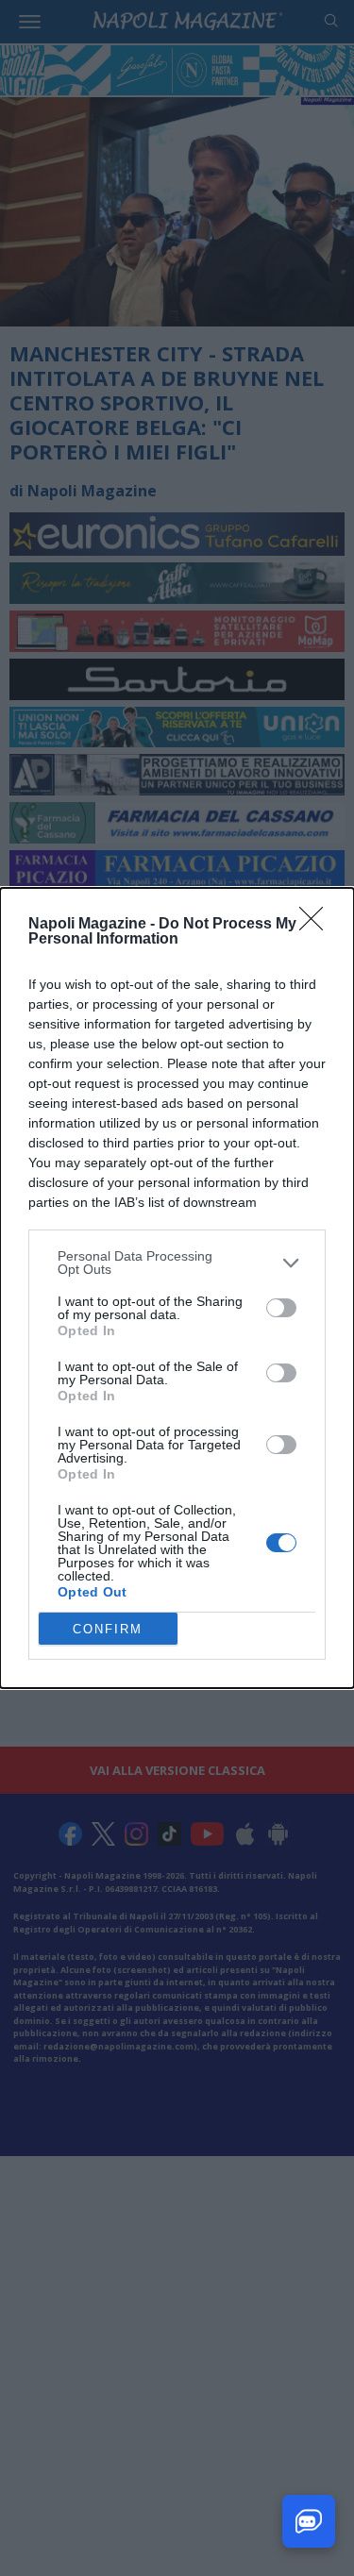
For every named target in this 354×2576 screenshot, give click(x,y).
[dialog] (177, 1288)
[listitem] (177, 1263)
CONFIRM (108, 1629)
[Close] (317, 925)
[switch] (281, 1308)
